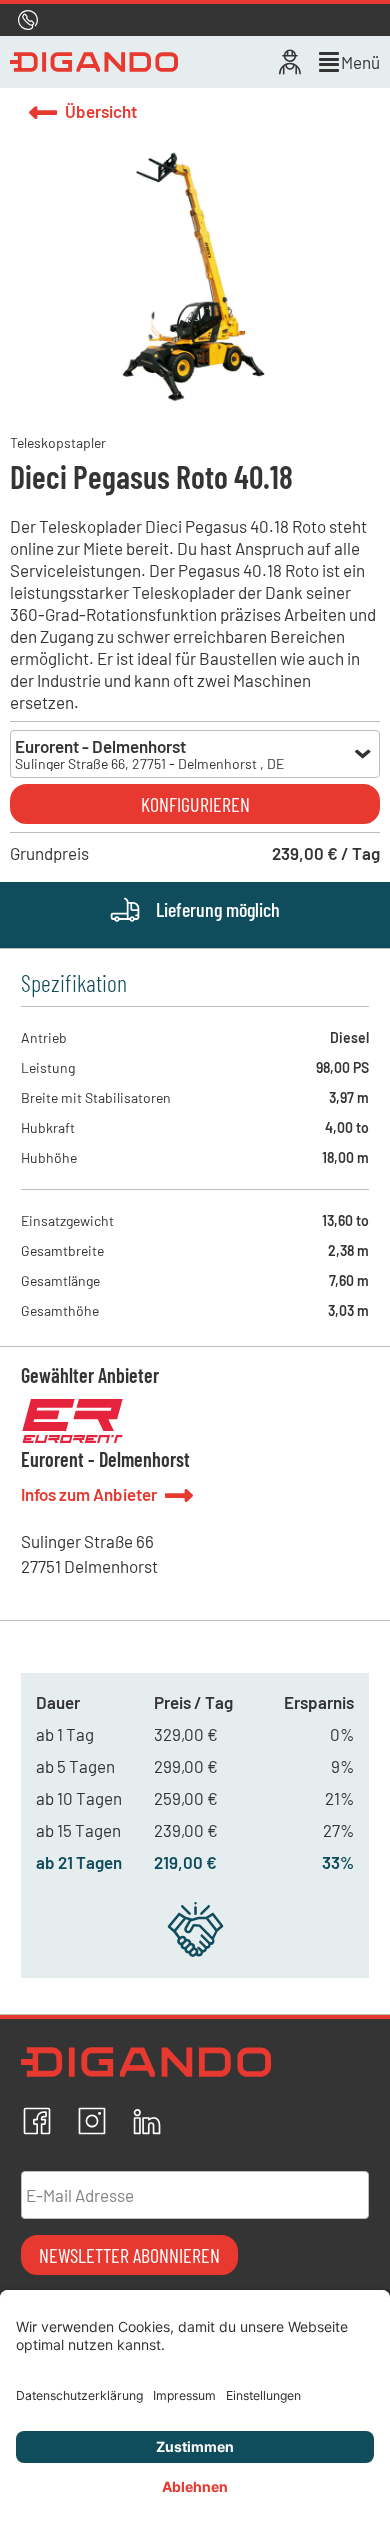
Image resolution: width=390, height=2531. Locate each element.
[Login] (290, 62)
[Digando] (94, 62)
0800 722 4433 (132, 19)
